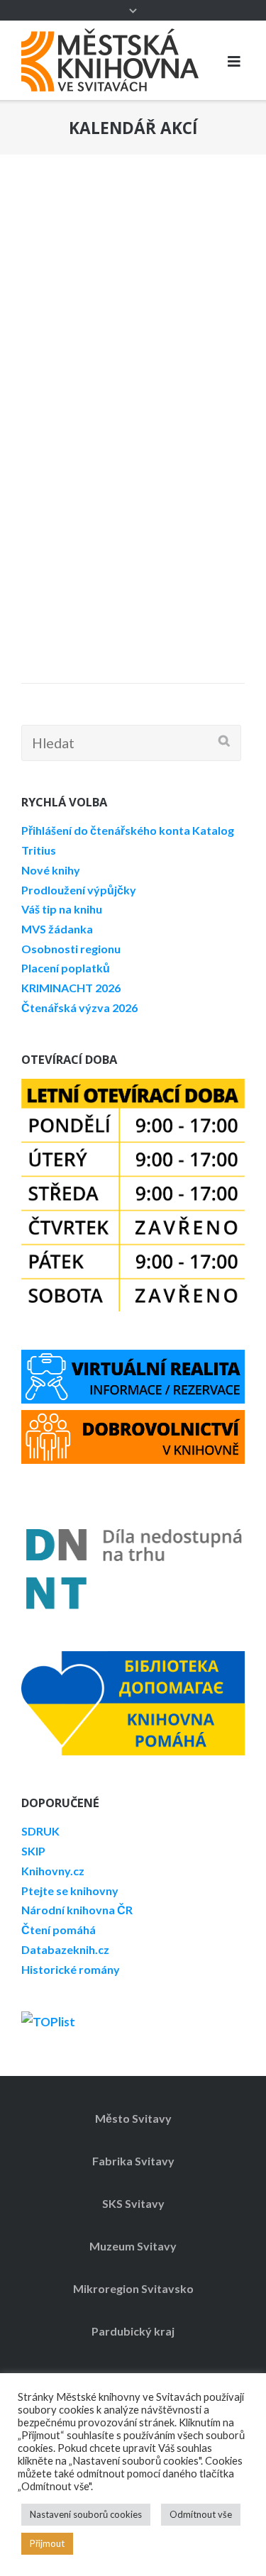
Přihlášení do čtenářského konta (106, 830)
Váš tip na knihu (62, 909)
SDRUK (40, 1831)
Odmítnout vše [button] (201, 2514)
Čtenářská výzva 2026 (79, 1007)
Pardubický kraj (133, 2331)
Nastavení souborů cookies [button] (86, 2514)
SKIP (33, 1851)
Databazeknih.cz (65, 1949)
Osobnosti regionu (71, 949)
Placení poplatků (66, 968)
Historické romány (71, 1969)
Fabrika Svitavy (133, 2161)
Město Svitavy (133, 2118)
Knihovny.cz (53, 1871)
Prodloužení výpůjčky (79, 890)
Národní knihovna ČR (77, 1910)
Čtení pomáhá (59, 1930)
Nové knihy (51, 870)
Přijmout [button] (47, 2543)
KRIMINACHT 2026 (71, 988)
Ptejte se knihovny (70, 1891)
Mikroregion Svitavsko (133, 2288)
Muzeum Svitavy (133, 2246)
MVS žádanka (57, 929)
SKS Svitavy (133, 2203)
